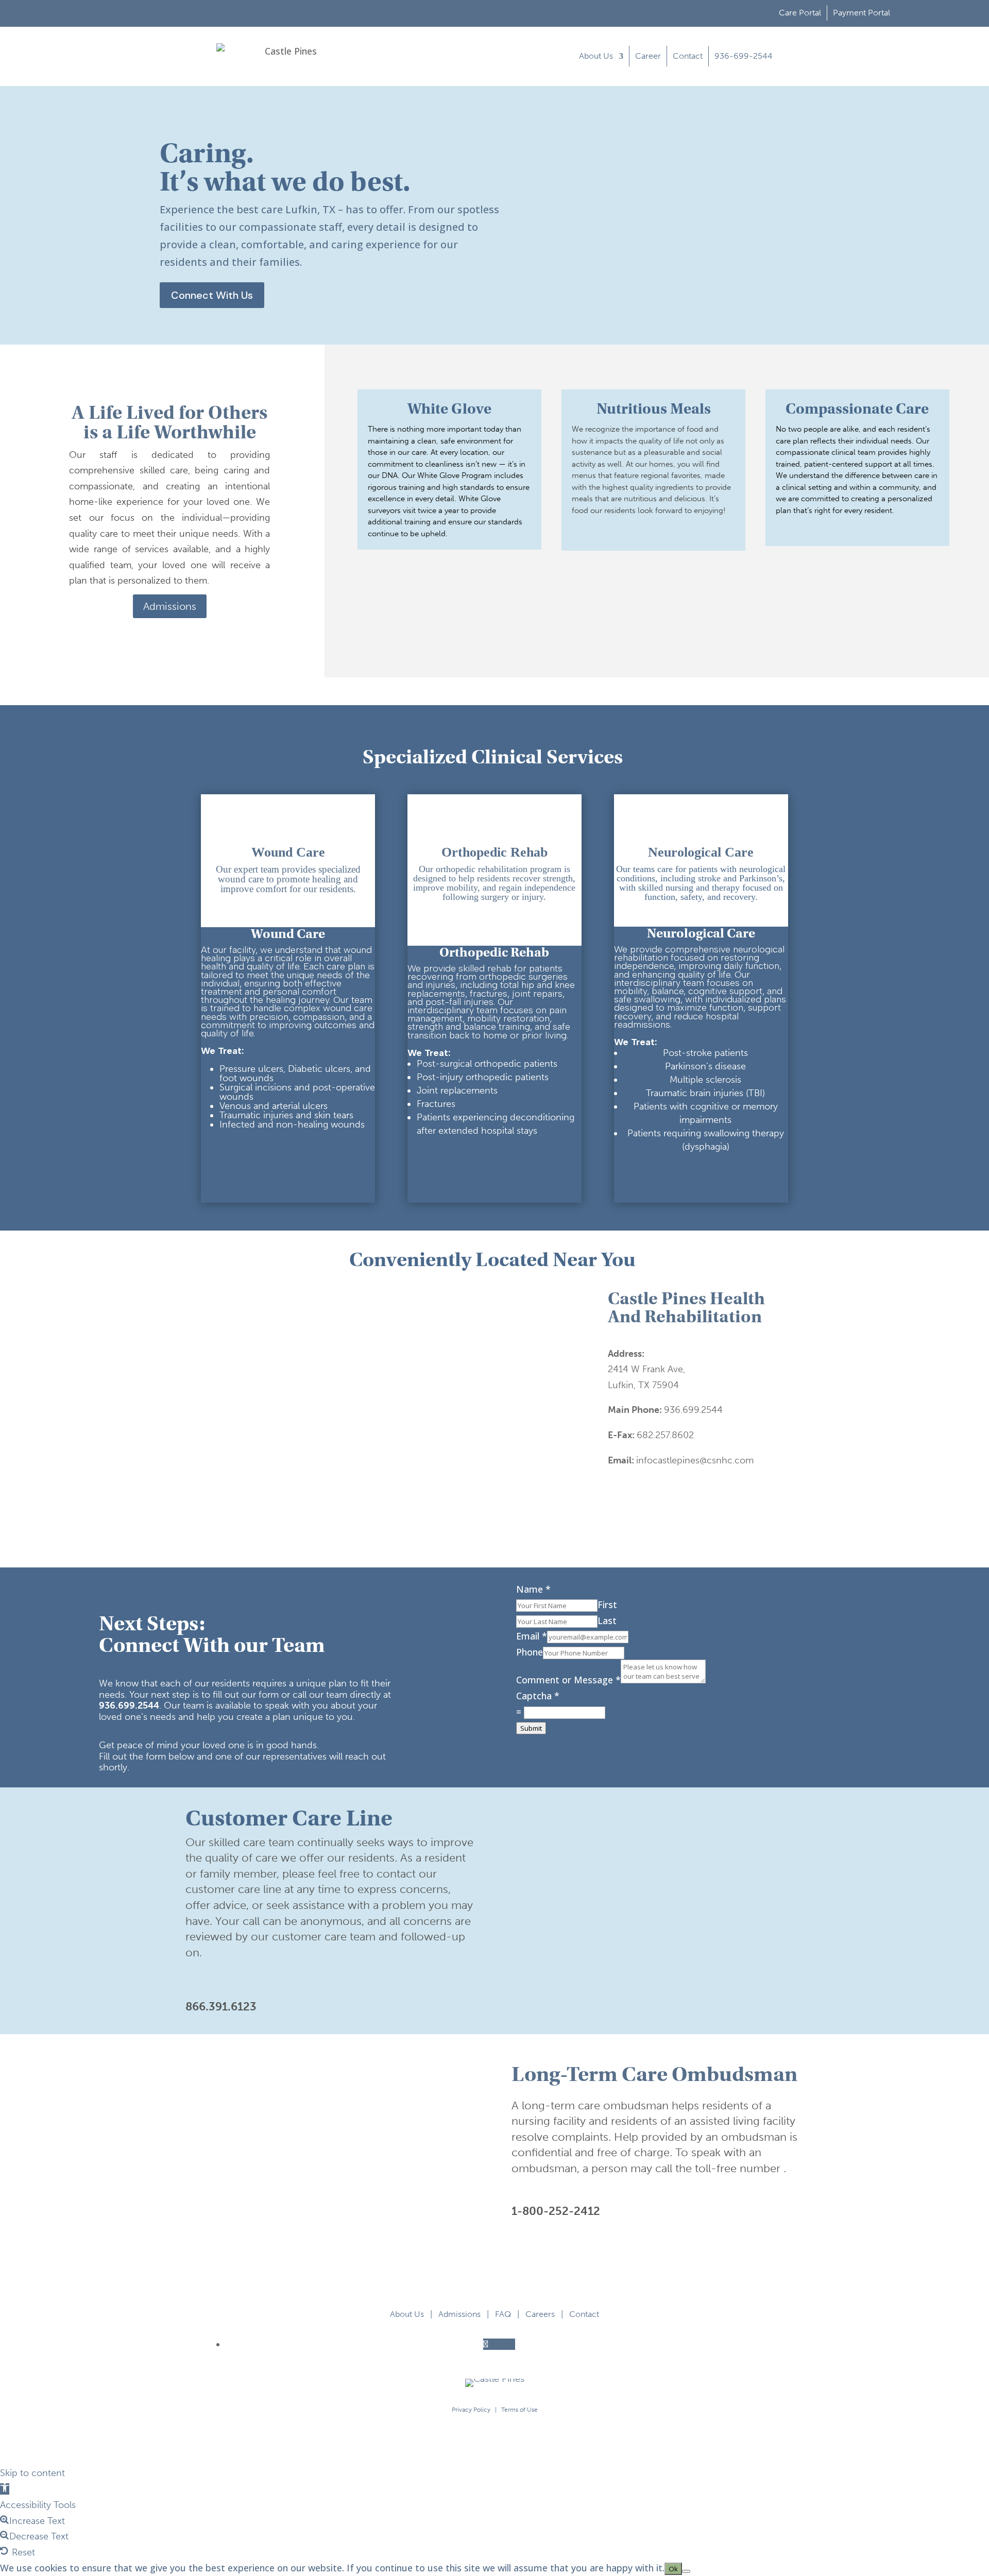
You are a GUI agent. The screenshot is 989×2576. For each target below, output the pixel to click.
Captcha (538, 1696)
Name (533, 1589)
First (607, 1605)
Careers (540, 2314)
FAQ (503, 2314)
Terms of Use (519, 2410)
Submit (531, 1728)
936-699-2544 (744, 56)
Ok (673, 2569)
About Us (596, 56)
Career (648, 56)
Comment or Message (568, 1680)
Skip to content (32, 2473)
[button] (5, 2489)
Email (532, 1636)
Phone (530, 1652)
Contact (688, 56)
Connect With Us (212, 295)
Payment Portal (862, 13)
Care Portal (800, 13)
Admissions (170, 606)
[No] (686, 2571)
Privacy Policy (471, 2410)
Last (607, 1620)
